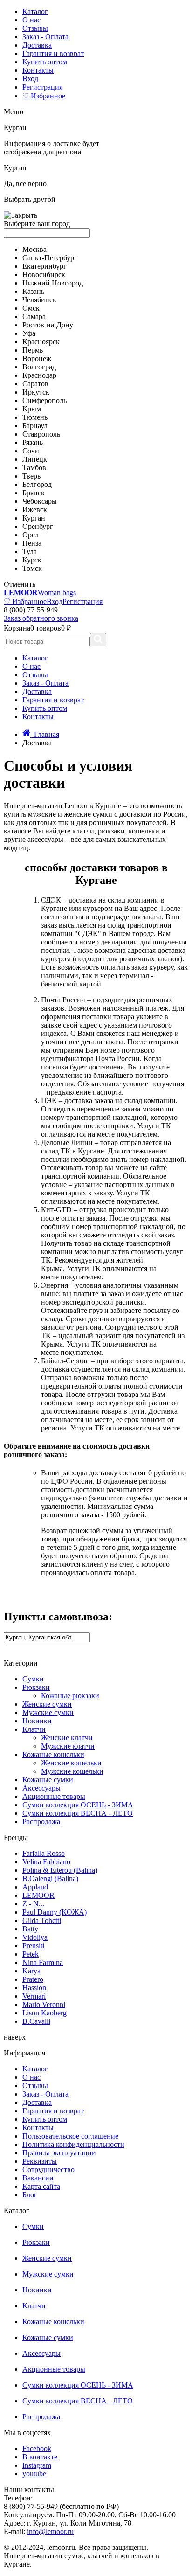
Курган (34, 518)
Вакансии (38, 2178)
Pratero (33, 1979)
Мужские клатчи (68, 1746)
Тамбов (34, 468)
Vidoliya (35, 1937)
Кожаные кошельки (53, 1754)
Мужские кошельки (72, 1771)
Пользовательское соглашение (70, 2136)
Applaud (35, 1887)
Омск (31, 308)
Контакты (38, 70)
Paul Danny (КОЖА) (55, 1912)
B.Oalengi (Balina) (50, 1878)
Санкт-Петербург (50, 258)
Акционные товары (54, 1796)
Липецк (35, 459)
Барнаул (35, 426)
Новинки (37, 1721)
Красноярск (41, 342)
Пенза (32, 543)
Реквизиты (40, 2161)
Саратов (35, 384)
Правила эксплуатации (59, 2153)
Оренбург (38, 526)
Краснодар (39, 375)
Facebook (37, 2448)
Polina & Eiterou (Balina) (60, 1870)
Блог (30, 2195)
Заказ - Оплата (45, 37)
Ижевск (35, 510)
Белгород (37, 484)
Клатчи (34, 1729)
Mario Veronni (44, 2004)
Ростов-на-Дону (48, 325)
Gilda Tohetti (42, 1920)
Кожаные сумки (48, 1780)
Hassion (34, 1988)
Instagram (37, 2465)
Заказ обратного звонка (41, 618)
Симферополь (45, 400)
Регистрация (42, 87)
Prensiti (33, 1946)
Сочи (31, 451)
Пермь (33, 350)
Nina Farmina (43, 1962)
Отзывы (35, 28)
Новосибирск (44, 274)
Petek (31, 1954)
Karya (31, 1971)
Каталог (35, 11)
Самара (34, 316)
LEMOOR (38, 1895)
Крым (32, 409)
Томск (32, 568)
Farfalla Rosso (44, 1853)
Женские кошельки (71, 1763)
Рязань (33, 442)
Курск (32, 560)
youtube (34, 2474)
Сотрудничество (48, 2170)
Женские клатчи (67, 1738)
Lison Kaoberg (45, 2013)
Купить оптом (45, 62)
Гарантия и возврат (53, 53)
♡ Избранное (44, 96)
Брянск (34, 493)
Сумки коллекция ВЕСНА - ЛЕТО (78, 1813)
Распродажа (41, 1822)
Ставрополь (41, 434)
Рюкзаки (36, 1687)
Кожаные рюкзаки (70, 1696)
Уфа (29, 333)
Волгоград (39, 367)
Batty (30, 1929)
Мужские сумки (48, 1712)
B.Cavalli (36, 2021)
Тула (30, 552)
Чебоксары (40, 501)
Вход (30, 79)
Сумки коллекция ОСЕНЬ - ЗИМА (78, 1805)
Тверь (31, 476)
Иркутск (36, 392)
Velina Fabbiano (46, 1862)
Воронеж (37, 358)
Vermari (34, 1996)
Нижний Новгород (53, 283)
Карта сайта (41, 2186)
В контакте (40, 2457)
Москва (34, 249)
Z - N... (33, 1904)
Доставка (37, 45)
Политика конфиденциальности (73, 2144)
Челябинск (39, 300)
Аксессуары (41, 1788)
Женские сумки (47, 1704)
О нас (31, 20)
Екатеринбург (45, 266)
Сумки (33, 1679)
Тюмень (35, 417)
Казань (33, 291)
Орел (31, 535)
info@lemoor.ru (50, 2531)
